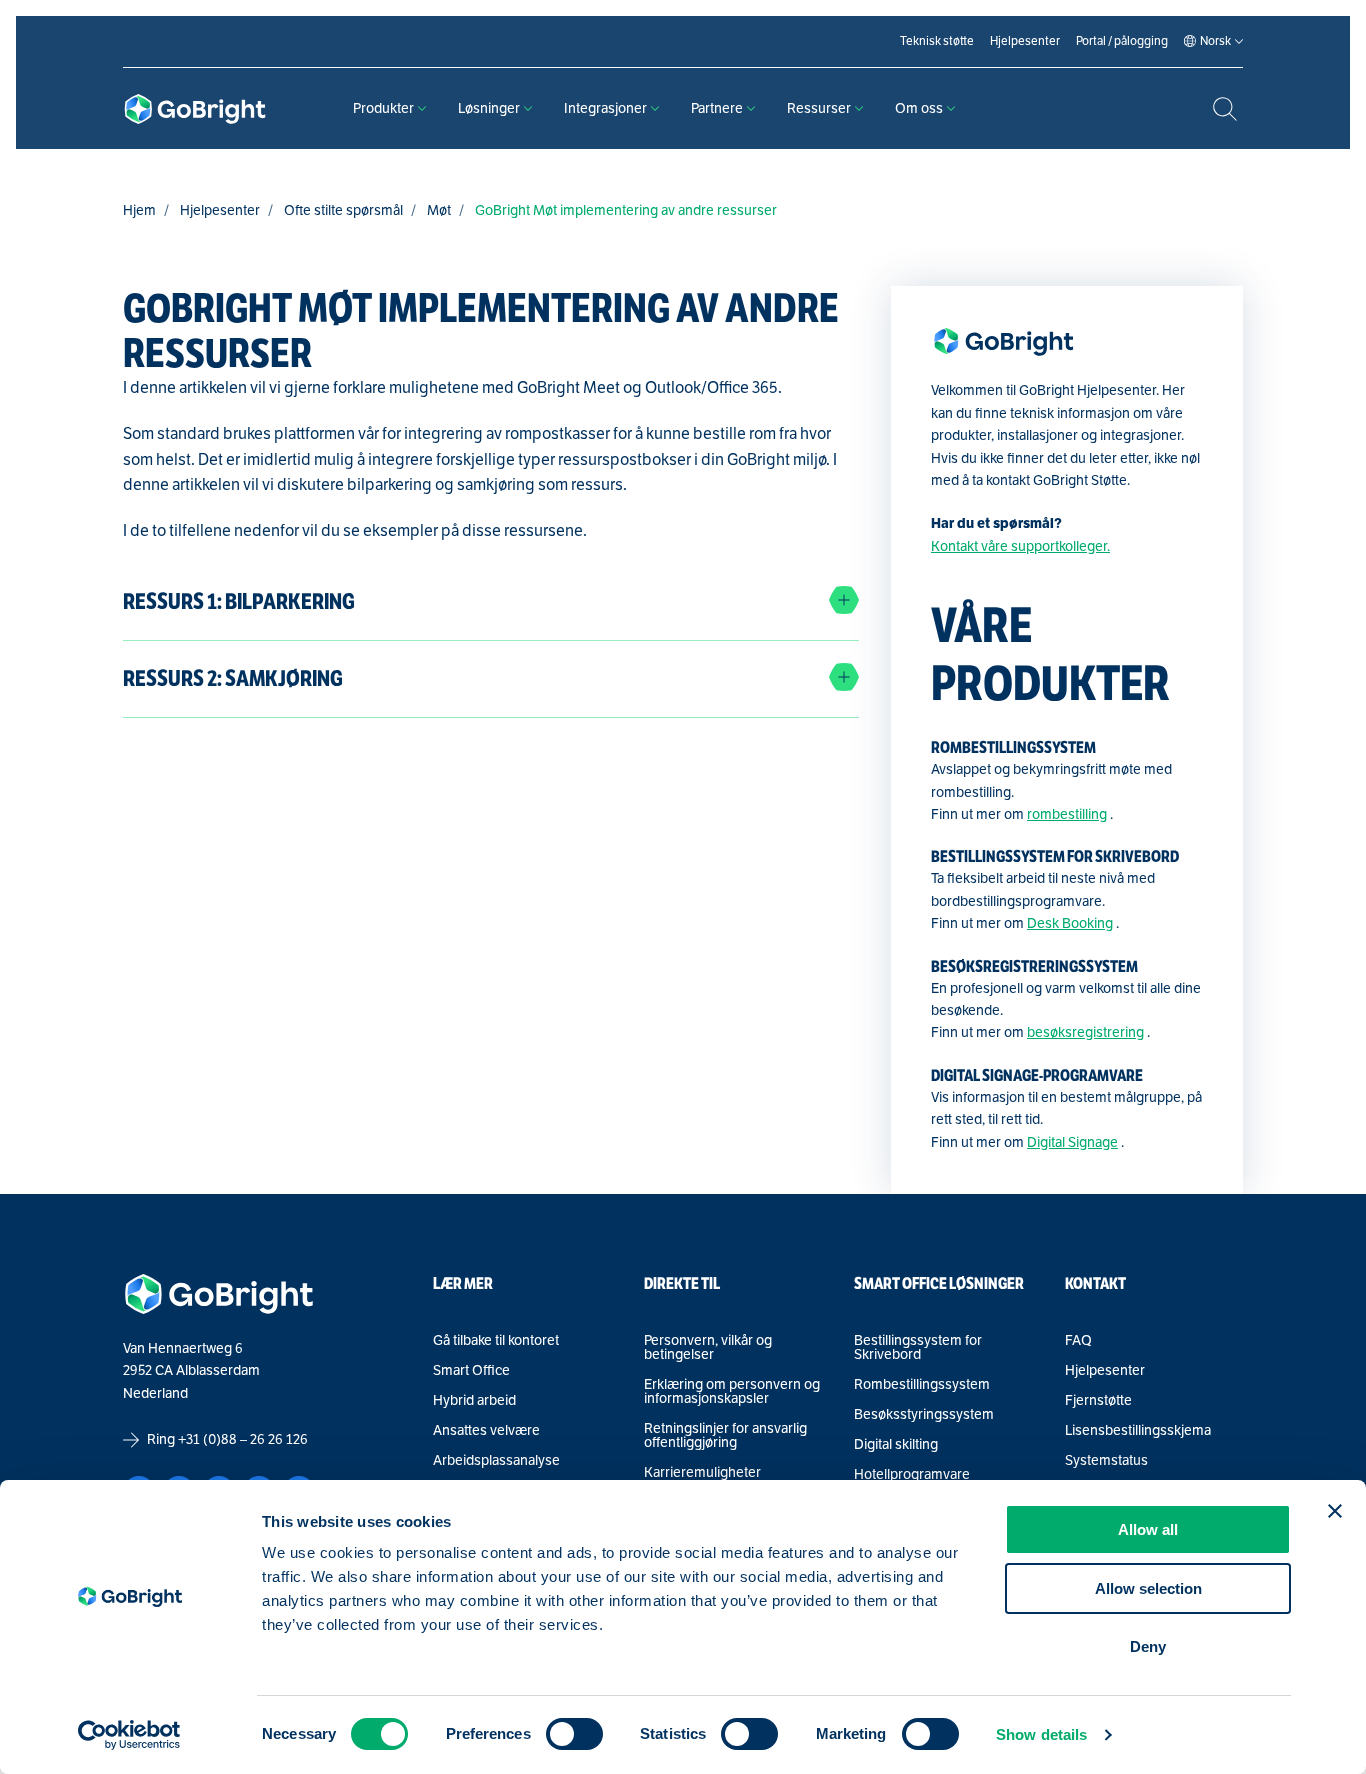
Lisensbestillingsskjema (1138, 1431)
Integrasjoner (605, 108)
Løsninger (489, 108)
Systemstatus (1106, 1461)
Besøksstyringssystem (924, 1415)
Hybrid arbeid (474, 1401)
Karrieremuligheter (702, 1473)
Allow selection (1148, 1588)
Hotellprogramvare (912, 1475)
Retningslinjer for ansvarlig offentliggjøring (725, 1436)
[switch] (574, 1734)
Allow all (1148, 1529)
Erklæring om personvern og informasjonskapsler (732, 1392)
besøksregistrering (1085, 1032)
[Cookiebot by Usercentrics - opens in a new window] (129, 1735)
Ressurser (819, 108)
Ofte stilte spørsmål (343, 210)
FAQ (1078, 1341)
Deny (1148, 1646)
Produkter (383, 108)
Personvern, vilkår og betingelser (708, 1348)
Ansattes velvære (486, 1431)
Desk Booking (1070, 923)
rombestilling (1067, 814)
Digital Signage (1072, 1142)
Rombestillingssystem (922, 1385)
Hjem (139, 210)
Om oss (919, 108)
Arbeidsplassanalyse (496, 1461)
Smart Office (471, 1371)
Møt (439, 210)
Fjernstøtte (1098, 1401)
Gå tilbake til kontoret (496, 1341)
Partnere (717, 108)
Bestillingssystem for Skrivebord (918, 1348)
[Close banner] (1335, 1511)
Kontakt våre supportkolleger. (1020, 546)
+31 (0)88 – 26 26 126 (243, 1439)
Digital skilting (896, 1445)
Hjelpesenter (220, 210)
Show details (1041, 1734)
